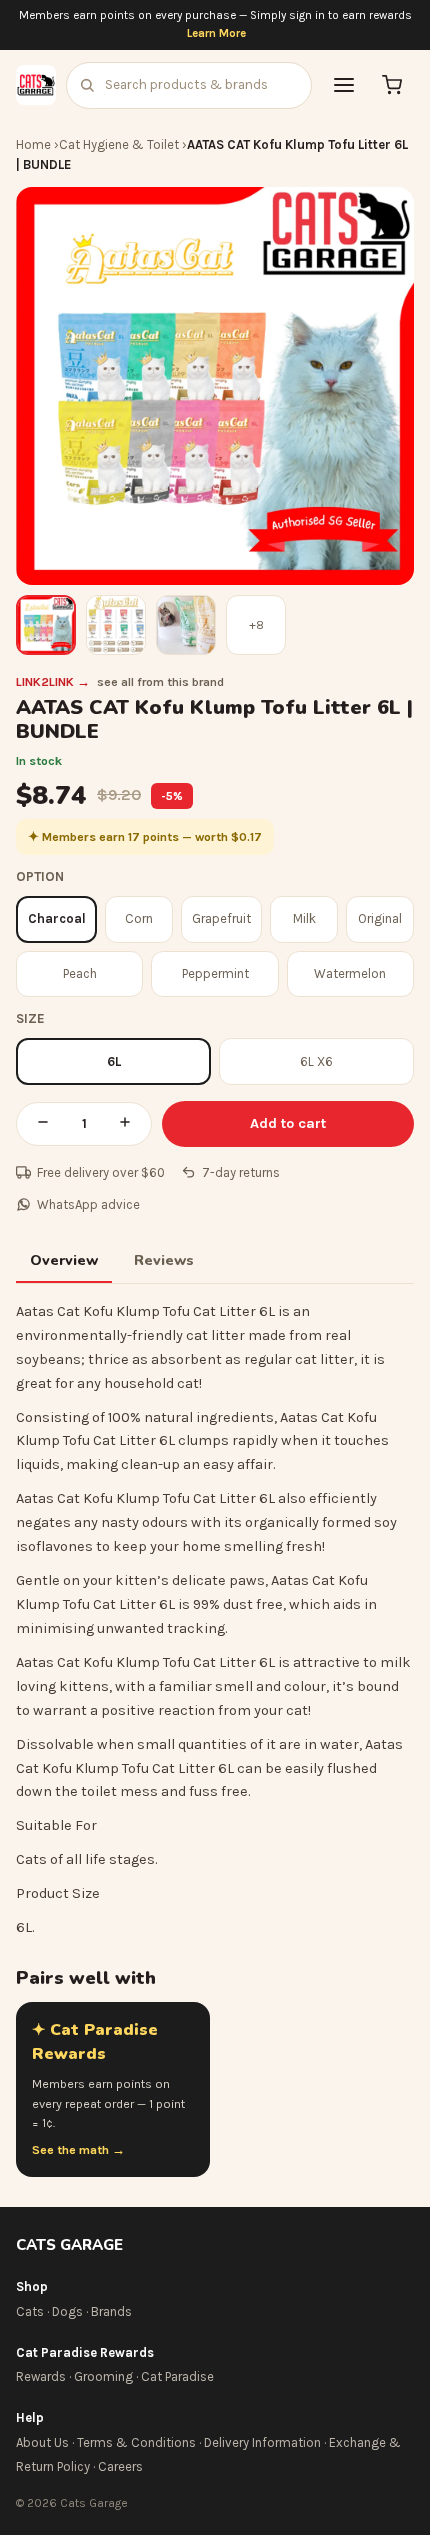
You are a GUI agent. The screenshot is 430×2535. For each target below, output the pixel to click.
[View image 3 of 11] (186, 625)
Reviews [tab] (164, 1260)
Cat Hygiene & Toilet (119, 144)
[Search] (87, 85)
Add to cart (288, 1123)
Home (33, 144)
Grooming (103, 2376)
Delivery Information (262, 2442)
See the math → (78, 2150)
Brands (111, 2311)
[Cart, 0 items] (392, 85)
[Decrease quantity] (43, 1124)
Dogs (67, 2311)
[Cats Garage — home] (36, 85)
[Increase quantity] (125, 1124)
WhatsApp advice (88, 1204)
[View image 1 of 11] (46, 625)
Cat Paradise (177, 2376)
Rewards (41, 2376)
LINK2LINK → (53, 682)
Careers (120, 2466)
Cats (30, 2311)
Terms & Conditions (136, 2442)
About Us (42, 2442)
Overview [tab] (64, 1260)
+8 (256, 625)
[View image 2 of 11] (116, 625)
